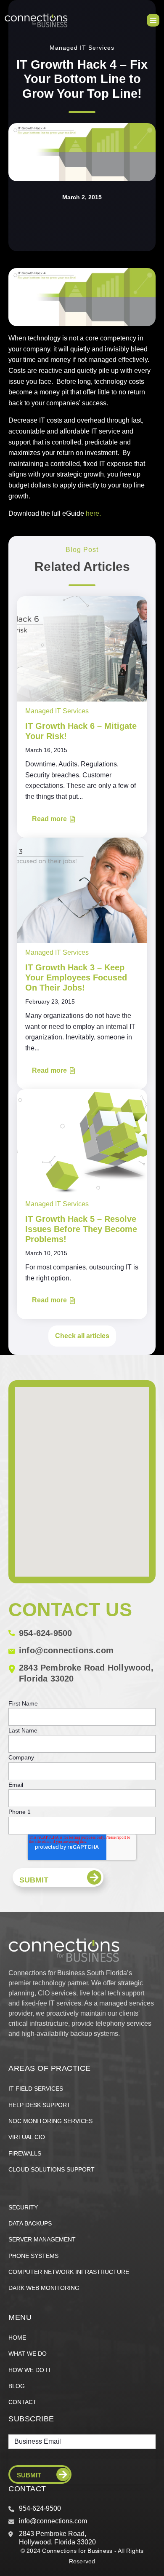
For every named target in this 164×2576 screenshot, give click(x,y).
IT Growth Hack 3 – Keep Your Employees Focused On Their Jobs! (76, 977)
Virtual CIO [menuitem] (27, 2137)
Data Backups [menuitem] (30, 2223)
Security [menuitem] (23, 2207)
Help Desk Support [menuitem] (40, 2105)
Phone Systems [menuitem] (33, 2256)
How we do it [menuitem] (30, 2370)
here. (93, 513)
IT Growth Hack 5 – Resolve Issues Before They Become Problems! (81, 1229)
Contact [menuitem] (22, 2402)
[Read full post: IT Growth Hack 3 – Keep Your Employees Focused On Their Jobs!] (82, 890)
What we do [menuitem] (28, 2354)
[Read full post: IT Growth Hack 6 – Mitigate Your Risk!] (82, 649)
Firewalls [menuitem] (25, 2153)
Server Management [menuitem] (42, 2239)
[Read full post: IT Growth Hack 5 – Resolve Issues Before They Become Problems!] (82, 1141)
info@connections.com (66, 1650)
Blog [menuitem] (17, 2386)
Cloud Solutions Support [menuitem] (52, 2169)
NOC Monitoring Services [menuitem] (50, 2121)
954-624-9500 (45, 1633)
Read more (49, 819)
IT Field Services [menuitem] (36, 2089)
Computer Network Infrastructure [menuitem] (69, 2272)
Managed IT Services (82, 48)
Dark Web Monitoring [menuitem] (44, 2288)
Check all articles (82, 1336)
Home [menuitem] (17, 2338)
